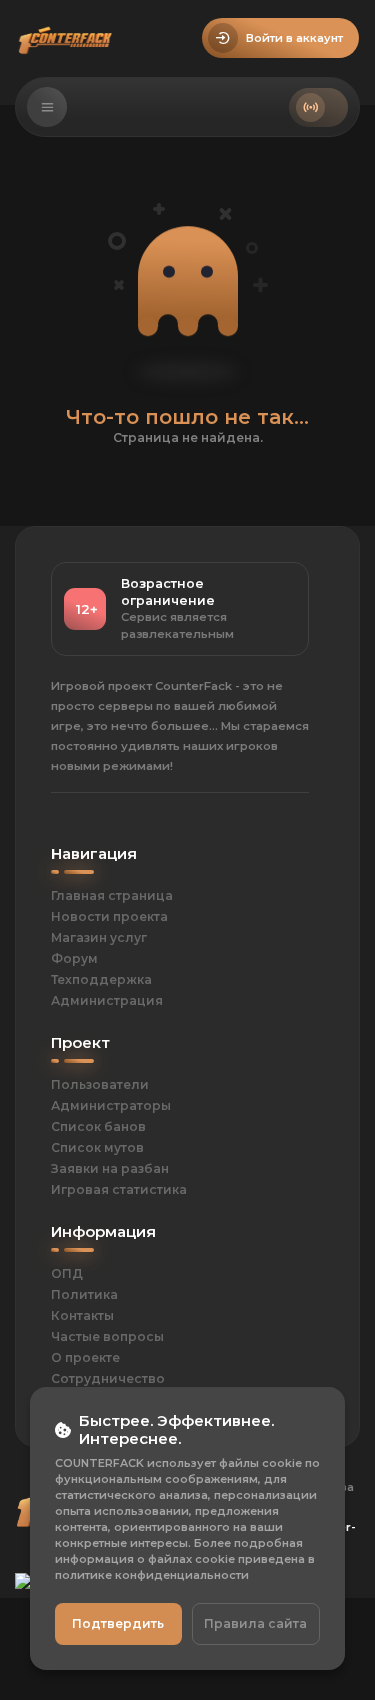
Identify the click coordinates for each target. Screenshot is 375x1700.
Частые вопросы (107, 1336)
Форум (74, 958)
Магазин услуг (99, 937)
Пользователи (100, 1084)
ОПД (67, 1273)
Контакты (82, 1315)
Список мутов (97, 1147)
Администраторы (111, 1105)
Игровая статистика (119, 1189)
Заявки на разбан (110, 1168)
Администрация (107, 1000)
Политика (84, 1294)
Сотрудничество (108, 1378)
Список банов (98, 1126)
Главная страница (112, 895)
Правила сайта (255, 1623)
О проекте (85, 1357)
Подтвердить (118, 1623)
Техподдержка (101, 979)
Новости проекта (109, 916)
